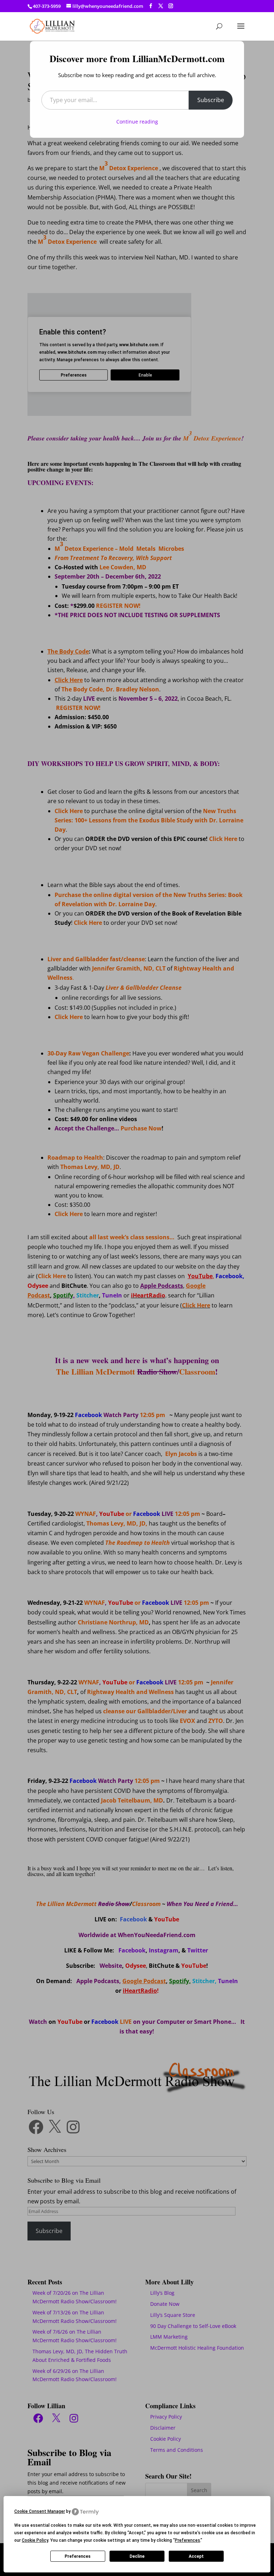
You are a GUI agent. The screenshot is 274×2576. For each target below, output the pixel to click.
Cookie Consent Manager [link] (40, 2511)
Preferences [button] (187, 2540)
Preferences (78, 2556)
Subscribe (211, 100)
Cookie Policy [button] (35, 2540)
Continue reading (137, 122)
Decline (137, 2556)
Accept (196, 2556)
